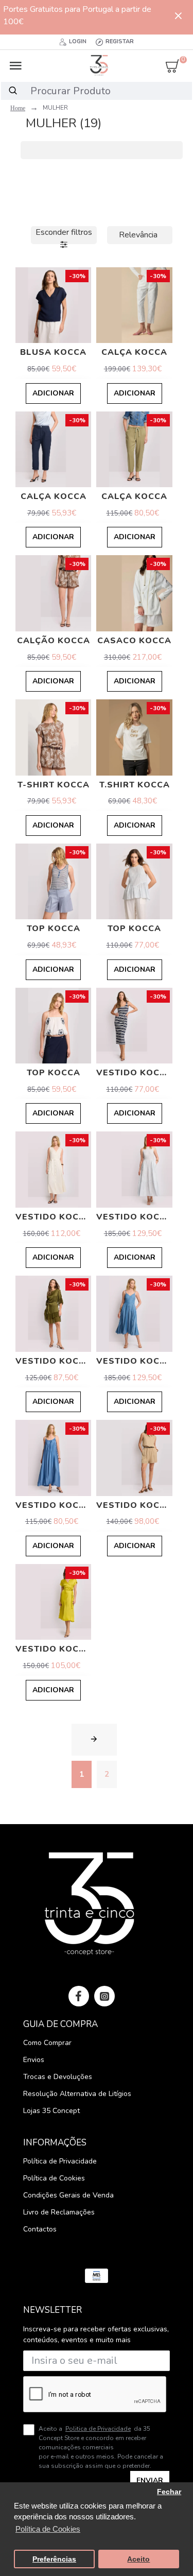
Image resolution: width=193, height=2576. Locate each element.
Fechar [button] (169, 2492)
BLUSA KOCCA (53, 353)
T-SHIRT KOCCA (54, 785)
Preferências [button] (54, 2559)
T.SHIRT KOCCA (135, 785)
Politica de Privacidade (98, 2429)
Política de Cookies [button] (48, 2529)
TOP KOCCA (54, 929)
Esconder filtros (64, 232)
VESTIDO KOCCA (134, 1073)
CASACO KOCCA (134, 641)
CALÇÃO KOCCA (54, 641)
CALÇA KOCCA (134, 353)
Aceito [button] (138, 2559)
